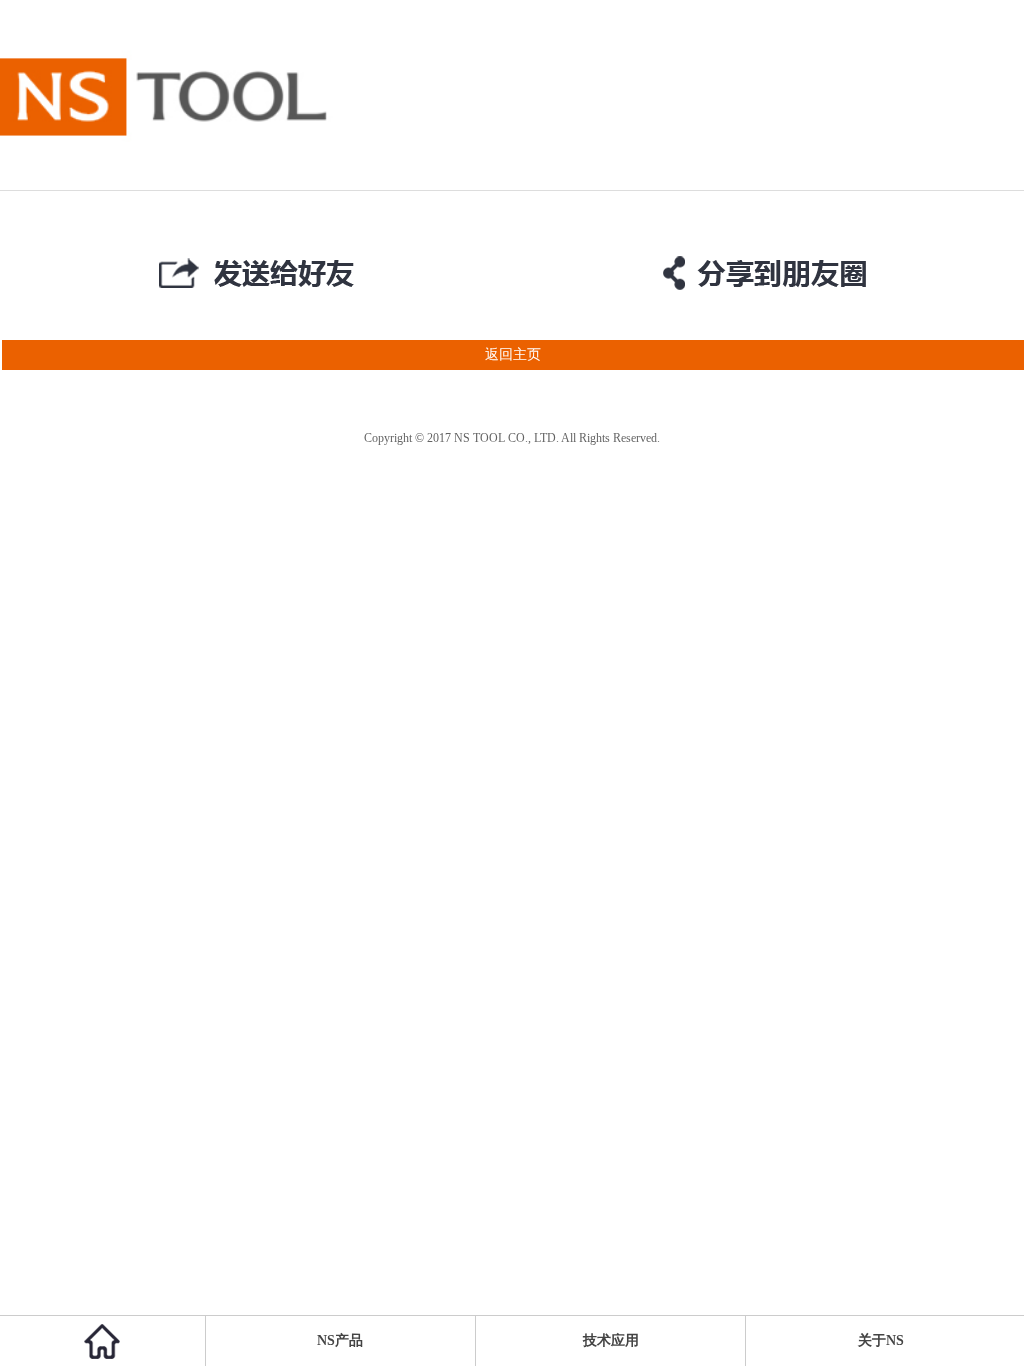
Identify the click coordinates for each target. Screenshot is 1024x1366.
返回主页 (513, 354)
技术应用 (611, 1340)
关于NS (881, 1340)
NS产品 (340, 1340)
